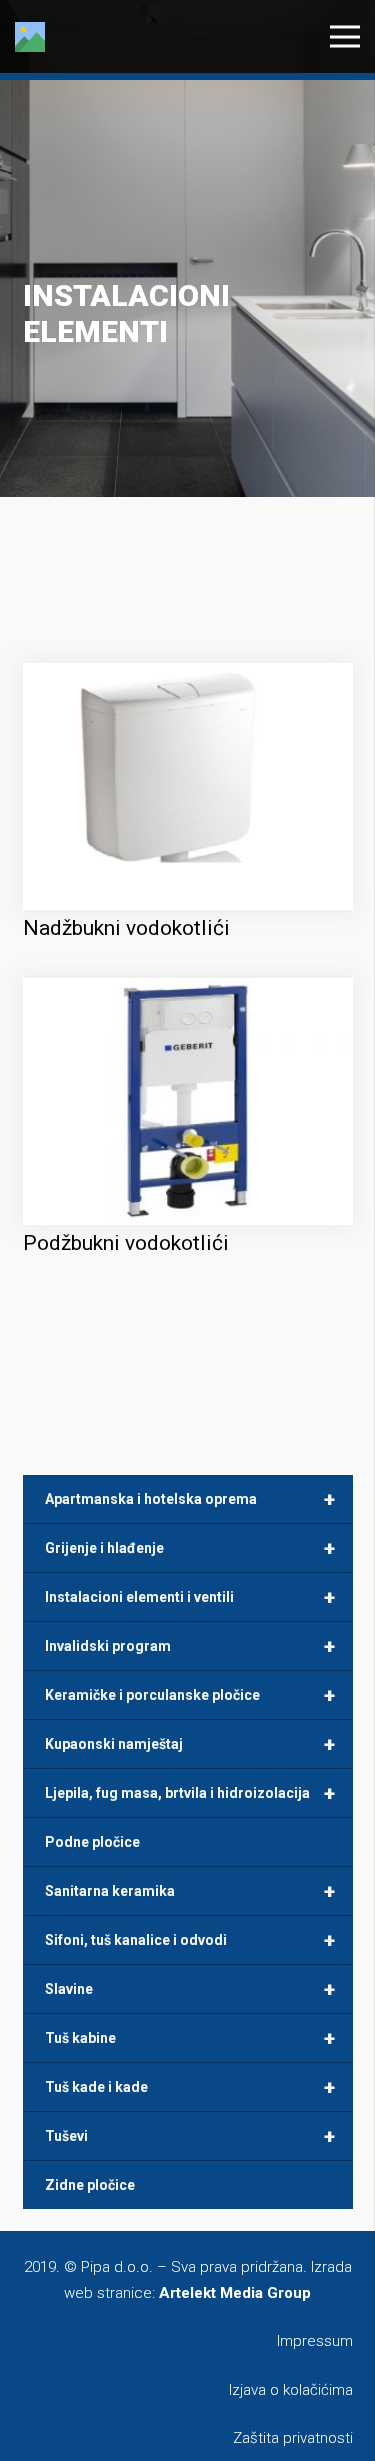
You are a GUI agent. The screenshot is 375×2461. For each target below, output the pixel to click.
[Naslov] (30, 37)
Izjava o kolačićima (291, 2390)
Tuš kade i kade (190, 2087)
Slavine (190, 1989)
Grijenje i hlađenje (190, 1548)
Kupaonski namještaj (190, 1744)
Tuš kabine (190, 2038)
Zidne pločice (90, 2185)
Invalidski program (190, 1646)
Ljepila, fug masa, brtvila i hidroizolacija (190, 1793)
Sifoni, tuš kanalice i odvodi (190, 1940)
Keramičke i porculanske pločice (190, 1695)
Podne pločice (92, 1842)
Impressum (315, 2341)
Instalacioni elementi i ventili (190, 1597)
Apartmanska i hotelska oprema (190, 1499)
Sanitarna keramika (190, 1891)
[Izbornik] (345, 37)
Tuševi (190, 2136)
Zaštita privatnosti (293, 2438)
